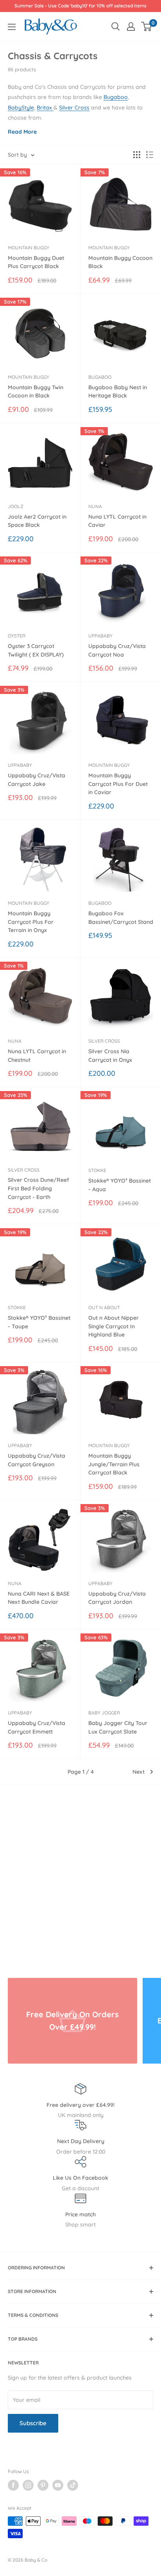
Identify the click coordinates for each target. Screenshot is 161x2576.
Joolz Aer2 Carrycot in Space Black (37, 521)
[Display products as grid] (137, 155)
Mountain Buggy (29, 248)
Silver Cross (74, 108)
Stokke (97, 1170)
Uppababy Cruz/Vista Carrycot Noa (117, 650)
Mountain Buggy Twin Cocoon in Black (36, 392)
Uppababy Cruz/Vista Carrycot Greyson (37, 1460)
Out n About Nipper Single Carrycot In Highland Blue (114, 1326)
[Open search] (116, 26)
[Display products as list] (150, 155)
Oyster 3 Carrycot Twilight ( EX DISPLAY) (36, 650)
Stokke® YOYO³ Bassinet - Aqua (120, 1185)
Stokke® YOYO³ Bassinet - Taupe (39, 1322)
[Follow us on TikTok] (73, 2485)
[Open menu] (12, 27)
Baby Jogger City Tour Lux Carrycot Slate (118, 1727)
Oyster (17, 636)
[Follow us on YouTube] (58, 2485)
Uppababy (100, 636)
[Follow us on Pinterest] (43, 2485)
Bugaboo (116, 97)
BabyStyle (21, 108)
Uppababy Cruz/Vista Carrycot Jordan (117, 1598)
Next (139, 1772)
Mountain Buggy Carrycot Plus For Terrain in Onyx (31, 922)
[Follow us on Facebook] (13, 2485)
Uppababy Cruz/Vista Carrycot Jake (37, 780)
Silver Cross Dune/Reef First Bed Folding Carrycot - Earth (38, 1188)
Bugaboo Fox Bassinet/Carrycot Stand (121, 918)
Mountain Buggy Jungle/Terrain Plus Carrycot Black (114, 1464)
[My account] (131, 26)
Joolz (16, 506)
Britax (45, 108)
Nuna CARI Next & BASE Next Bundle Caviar (39, 1598)
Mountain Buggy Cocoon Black (120, 262)
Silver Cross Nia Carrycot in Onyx (110, 1056)
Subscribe (33, 2423)
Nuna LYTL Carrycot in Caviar (117, 521)
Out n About (104, 1307)
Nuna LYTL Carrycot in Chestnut (37, 1056)
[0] (147, 26)
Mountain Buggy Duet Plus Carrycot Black (36, 262)
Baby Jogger (104, 1713)
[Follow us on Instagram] (28, 2485)
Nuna (95, 506)
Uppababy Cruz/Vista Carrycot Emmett (37, 1727)
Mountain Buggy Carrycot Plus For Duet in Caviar (118, 784)
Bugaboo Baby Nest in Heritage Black (118, 392)
